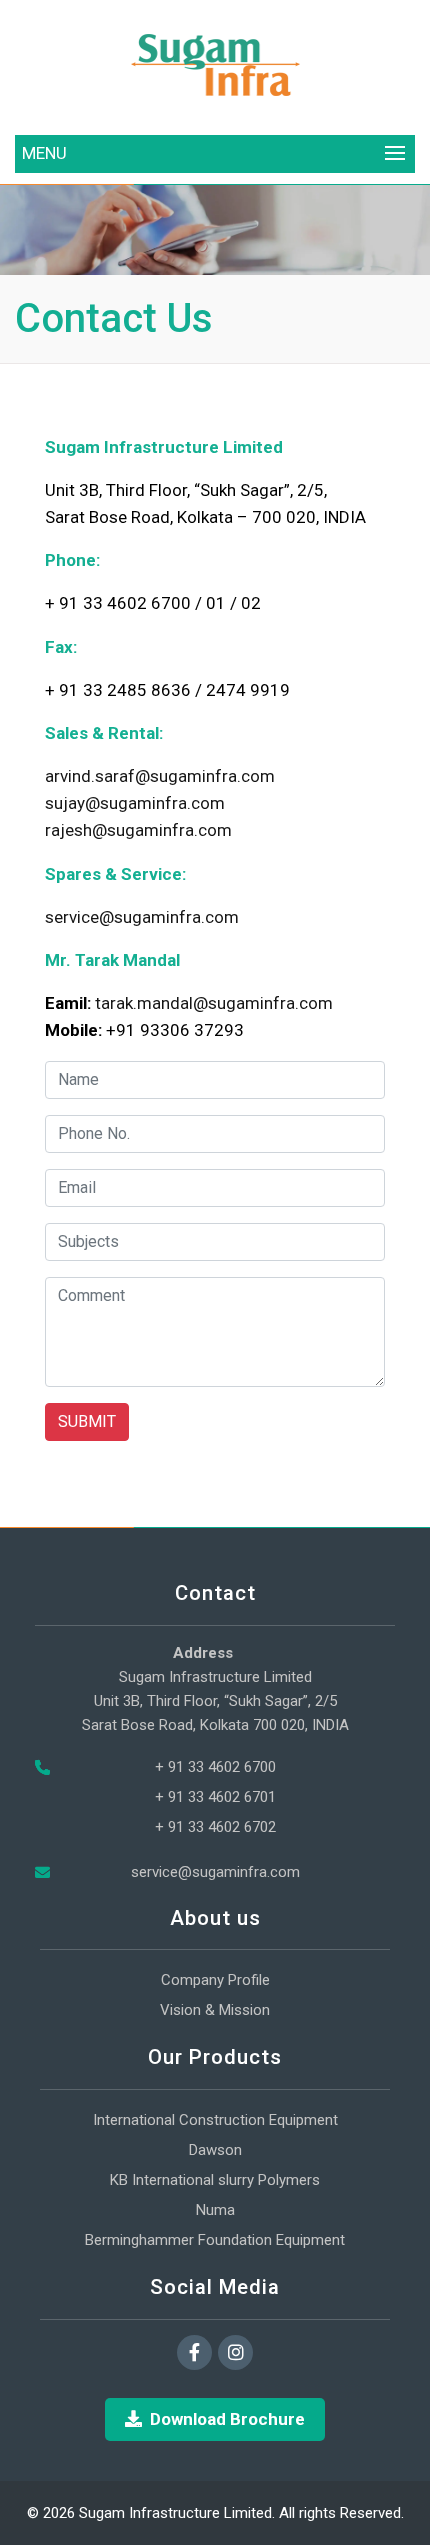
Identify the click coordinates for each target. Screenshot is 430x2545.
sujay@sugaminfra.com (135, 803)
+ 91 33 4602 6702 (215, 1827)
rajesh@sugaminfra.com (138, 830)
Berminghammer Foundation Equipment (215, 2240)
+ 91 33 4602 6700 (215, 1767)
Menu (44, 153)
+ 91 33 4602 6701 (215, 1797)
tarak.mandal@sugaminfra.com (214, 1003)
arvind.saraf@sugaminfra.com (160, 776)
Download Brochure (227, 2419)
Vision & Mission (215, 2010)
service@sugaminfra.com (142, 917)
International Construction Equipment (215, 2120)
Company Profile (215, 1980)
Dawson (215, 2150)
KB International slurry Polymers (215, 2180)
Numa (215, 2210)
